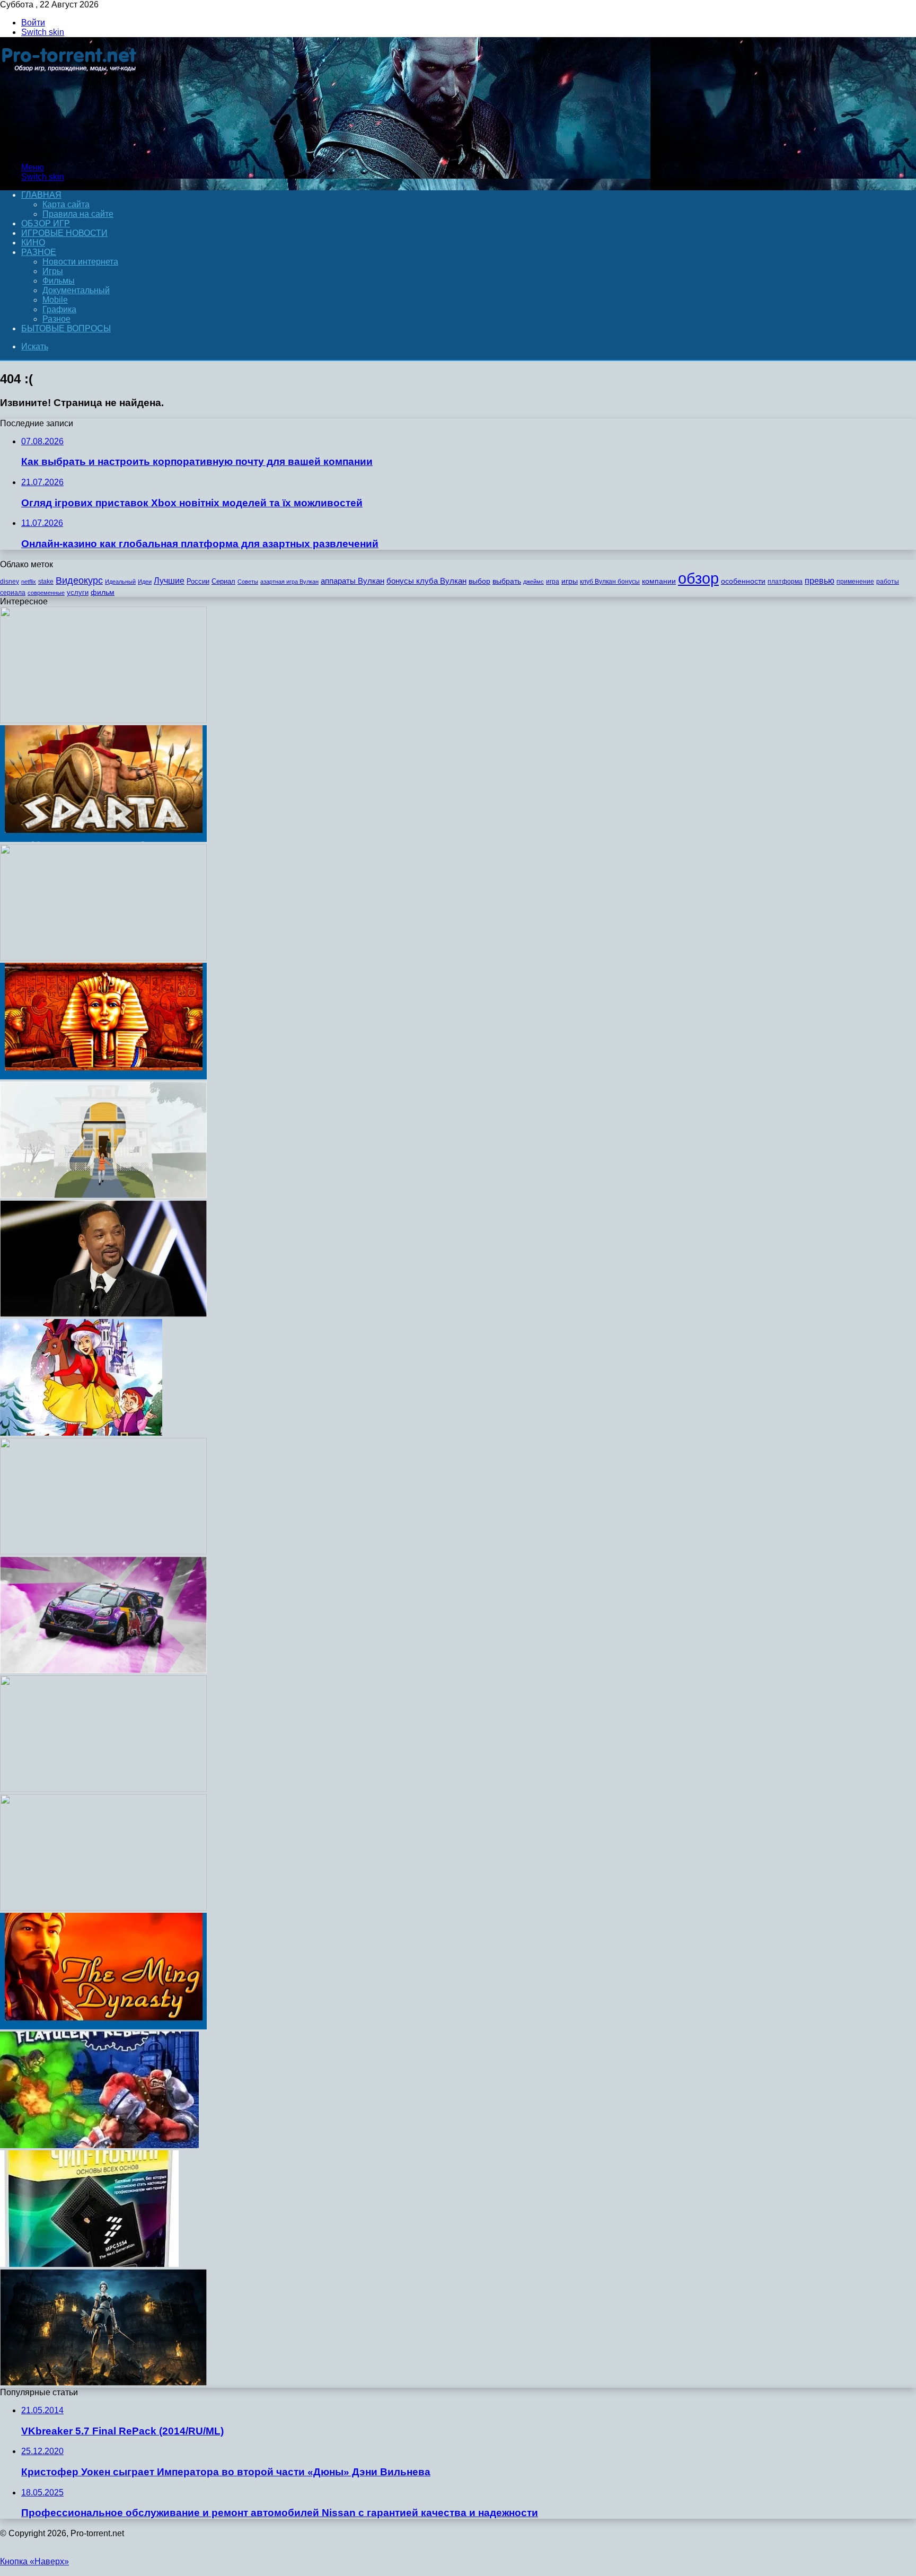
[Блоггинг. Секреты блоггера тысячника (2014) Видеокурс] (103, 1551)
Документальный (76, 290)
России (198, 581)
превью (820, 581)
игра (553, 582)
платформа (785, 582)
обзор (698, 578)
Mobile (55, 300)
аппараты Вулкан (353, 581)
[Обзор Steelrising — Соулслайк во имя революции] (103, 2383)
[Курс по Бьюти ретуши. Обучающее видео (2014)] (103, 958)
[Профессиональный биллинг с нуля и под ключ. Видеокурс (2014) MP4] (103, 720)
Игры (53, 271)
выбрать (507, 581)
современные (46, 593)
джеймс (534, 582)
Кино (33, 243)
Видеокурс (79, 581)
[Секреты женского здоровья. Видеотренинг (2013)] (103, 1908)
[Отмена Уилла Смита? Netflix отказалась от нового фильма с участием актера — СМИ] (103, 1314)
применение (855, 582)
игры (570, 581)
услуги (78, 592)
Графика (59, 309)
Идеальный (120, 582)
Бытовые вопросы (66, 328)
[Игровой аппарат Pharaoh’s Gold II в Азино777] (103, 1076)
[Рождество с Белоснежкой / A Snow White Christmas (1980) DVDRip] (81, 1433)
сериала (13, 593)
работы (888, 582)
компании (659, 581)
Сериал (223, 581)
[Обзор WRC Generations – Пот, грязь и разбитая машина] (103, 1670)
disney (10, 582)
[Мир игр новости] (70, 149)
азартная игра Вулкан (289, 582)
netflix (29, 582)
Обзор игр (46, 223)
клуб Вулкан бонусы (610, 582)
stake (46, 582)
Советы (248, 582)
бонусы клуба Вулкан (426, 581)
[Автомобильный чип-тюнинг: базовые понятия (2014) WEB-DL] (89, 2264)
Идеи (145, 582)
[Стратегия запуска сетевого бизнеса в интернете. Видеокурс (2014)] (103, 1789)
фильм (103, 592)
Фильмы (59, 281)
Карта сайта (66, 204)
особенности (743, 581)
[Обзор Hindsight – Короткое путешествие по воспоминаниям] (103, 1195)
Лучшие (169, 581)
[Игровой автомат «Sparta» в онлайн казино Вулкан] (103, 839)
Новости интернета (80, 262)
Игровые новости (64, 233)
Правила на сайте (78, 214)
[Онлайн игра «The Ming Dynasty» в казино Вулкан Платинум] (103, 2026)
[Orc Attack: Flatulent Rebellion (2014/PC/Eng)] (99, 2145)
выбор (479, 581)
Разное (39, 252)
